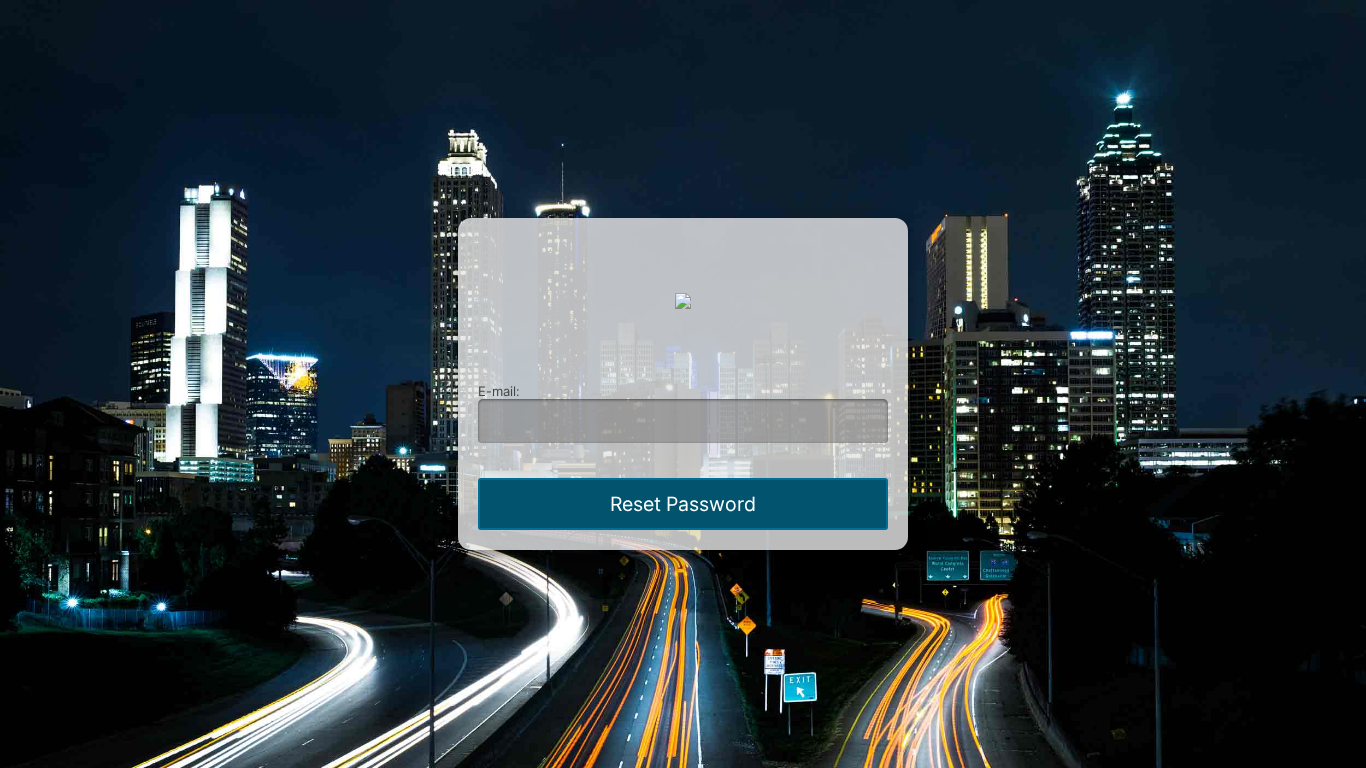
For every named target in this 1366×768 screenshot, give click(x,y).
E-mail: (499, 391)
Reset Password (683, 504)
